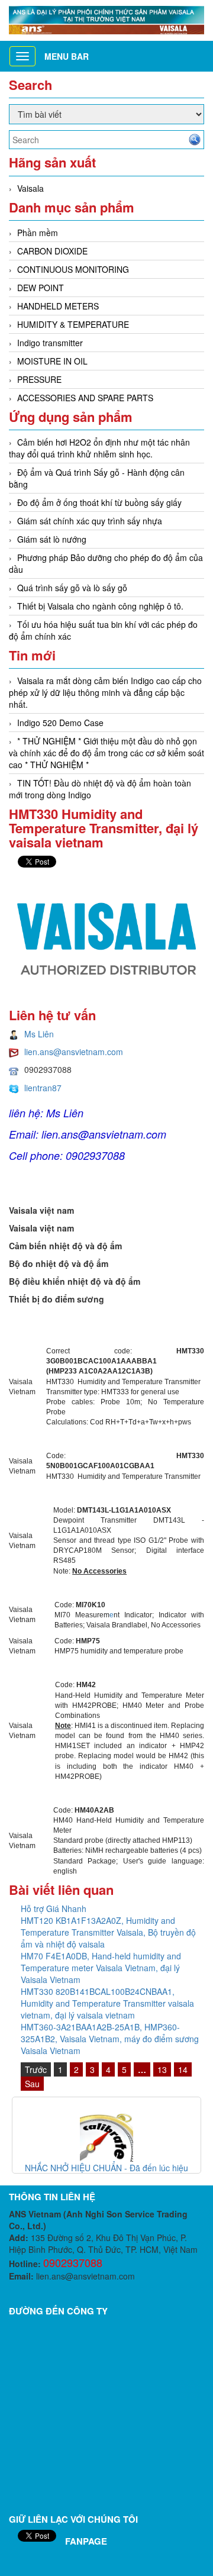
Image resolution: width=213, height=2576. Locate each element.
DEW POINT (41, 288)
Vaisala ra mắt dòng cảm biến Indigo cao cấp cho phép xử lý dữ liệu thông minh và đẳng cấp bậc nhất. (105, 692)
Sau (32, 2084)
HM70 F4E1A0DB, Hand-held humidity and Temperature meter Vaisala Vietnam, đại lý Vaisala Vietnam (101, 1968)
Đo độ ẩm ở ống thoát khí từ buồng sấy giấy (99, 502)
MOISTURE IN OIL (52, 361)
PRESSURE (39, 379)
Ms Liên (39, 1034)
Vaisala (30, 188)
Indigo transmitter (50, 343)
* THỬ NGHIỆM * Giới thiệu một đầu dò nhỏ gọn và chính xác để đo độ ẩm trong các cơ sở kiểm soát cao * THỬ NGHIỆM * (106, 753)
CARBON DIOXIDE (52, 251)
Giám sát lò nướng (52, 539)
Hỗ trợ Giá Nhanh (54, 1908)
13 (162, 2069)
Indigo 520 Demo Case (60, 723)
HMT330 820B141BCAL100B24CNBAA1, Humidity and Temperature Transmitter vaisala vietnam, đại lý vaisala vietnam (107, 2003)
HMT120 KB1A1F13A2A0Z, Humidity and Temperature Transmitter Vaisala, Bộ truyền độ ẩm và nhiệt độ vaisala (108, 1932)
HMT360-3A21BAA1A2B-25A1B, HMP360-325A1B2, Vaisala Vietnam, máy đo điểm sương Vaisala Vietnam (110, 2039)
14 (183, 2069)
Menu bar (67, 56)
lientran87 (43, 1088)
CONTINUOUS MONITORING (73, 269)
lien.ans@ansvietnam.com (74, 1052)
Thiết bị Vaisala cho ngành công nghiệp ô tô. (100, 606)
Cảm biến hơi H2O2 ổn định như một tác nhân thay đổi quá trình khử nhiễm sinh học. (99, 448)
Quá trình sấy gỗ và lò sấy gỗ (72, 588)
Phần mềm (38, 233)
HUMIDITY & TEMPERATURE (73, 324)
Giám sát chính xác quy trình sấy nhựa (90, 521)
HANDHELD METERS (58, 306)
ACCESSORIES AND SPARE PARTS (85, 398)
